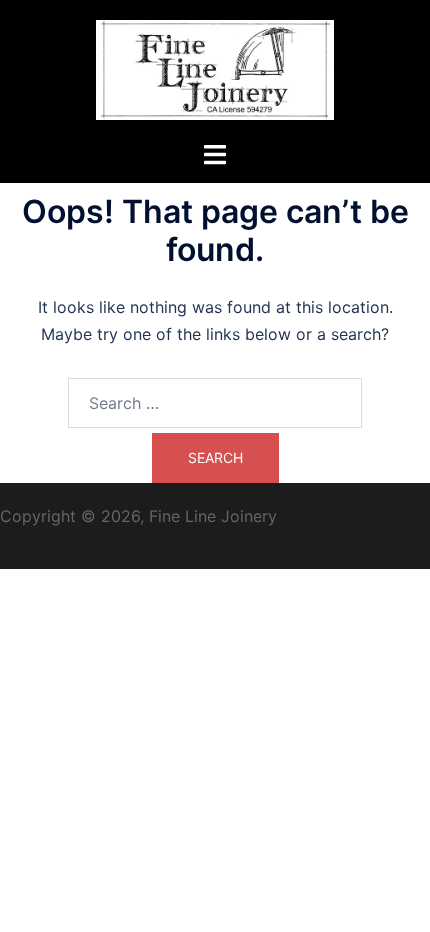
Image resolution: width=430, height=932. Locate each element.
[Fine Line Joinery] (215, 68)
